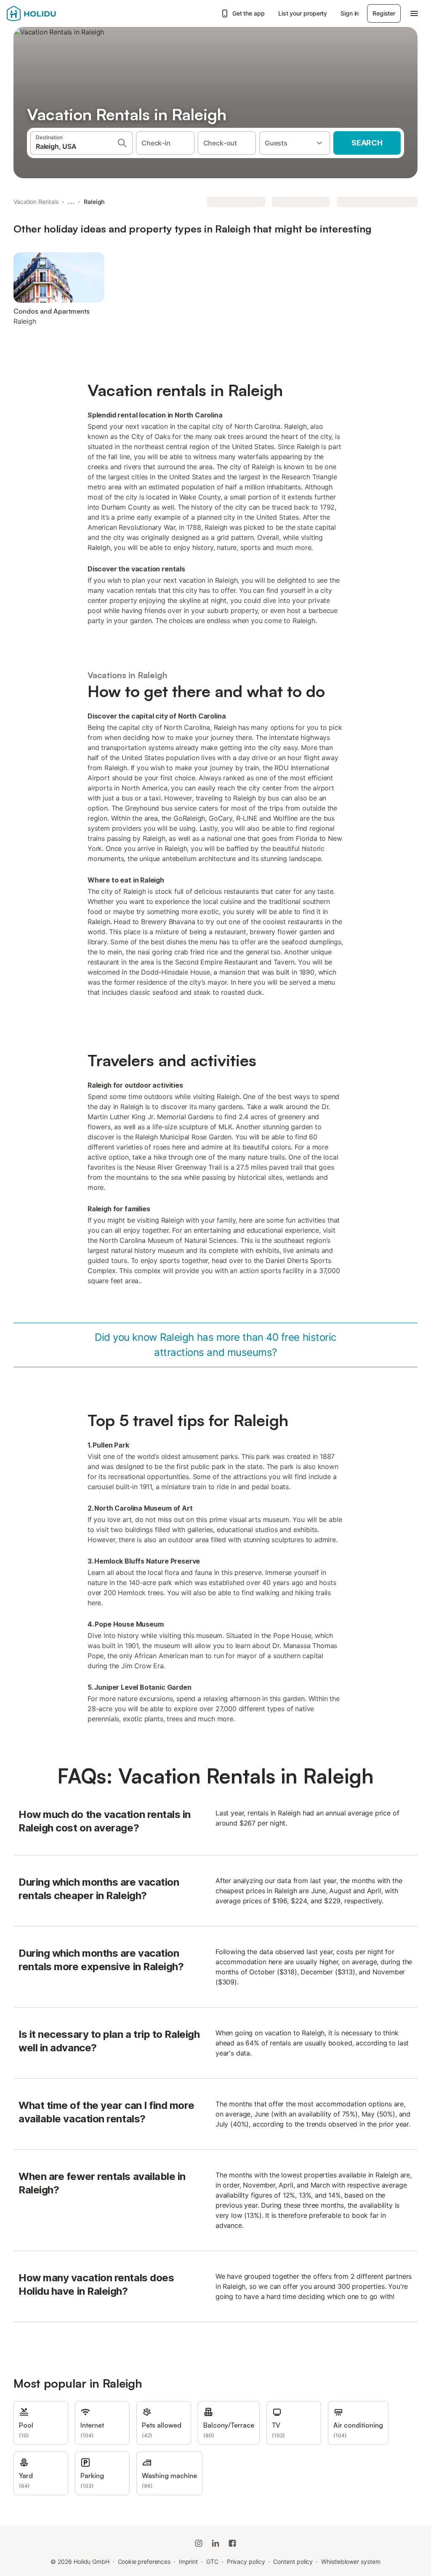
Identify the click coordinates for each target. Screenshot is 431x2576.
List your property (303, 13)
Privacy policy (246, 2561)
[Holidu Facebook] (232, 2543)
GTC (212, 2561)
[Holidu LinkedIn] (215, 2543)
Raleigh (94, 202)
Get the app (249, 13)
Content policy (293, 2561)
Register (384, 13)
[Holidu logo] (48, 13)
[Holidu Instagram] (199, 2543)
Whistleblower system (351, 2561)
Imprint (188, 2561)
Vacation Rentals (36, 202)
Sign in (350, 13)
